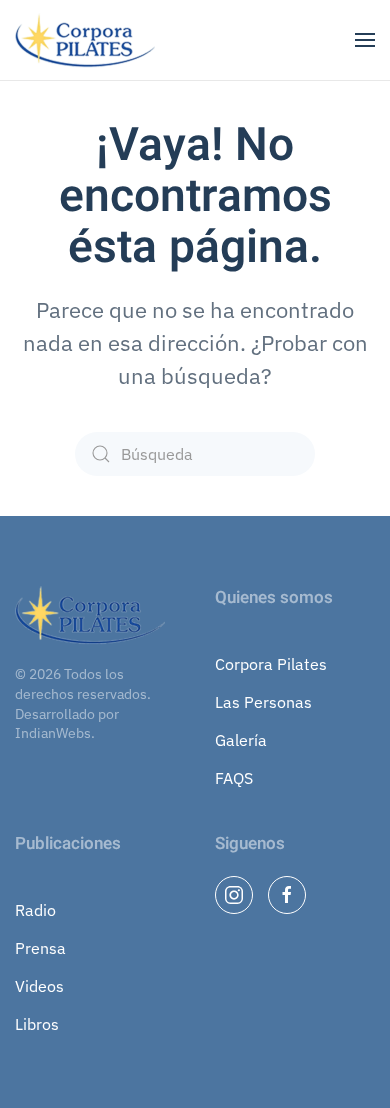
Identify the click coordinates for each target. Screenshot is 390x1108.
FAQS (234, 778)
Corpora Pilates (271, 664)
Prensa (40, 948)
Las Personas (263, 702)
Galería (241, 740)
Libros (37, 1024)
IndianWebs (53, 733)
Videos (39, 986)
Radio (35, 910)
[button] (365, 40)
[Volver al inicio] (87, 40)
